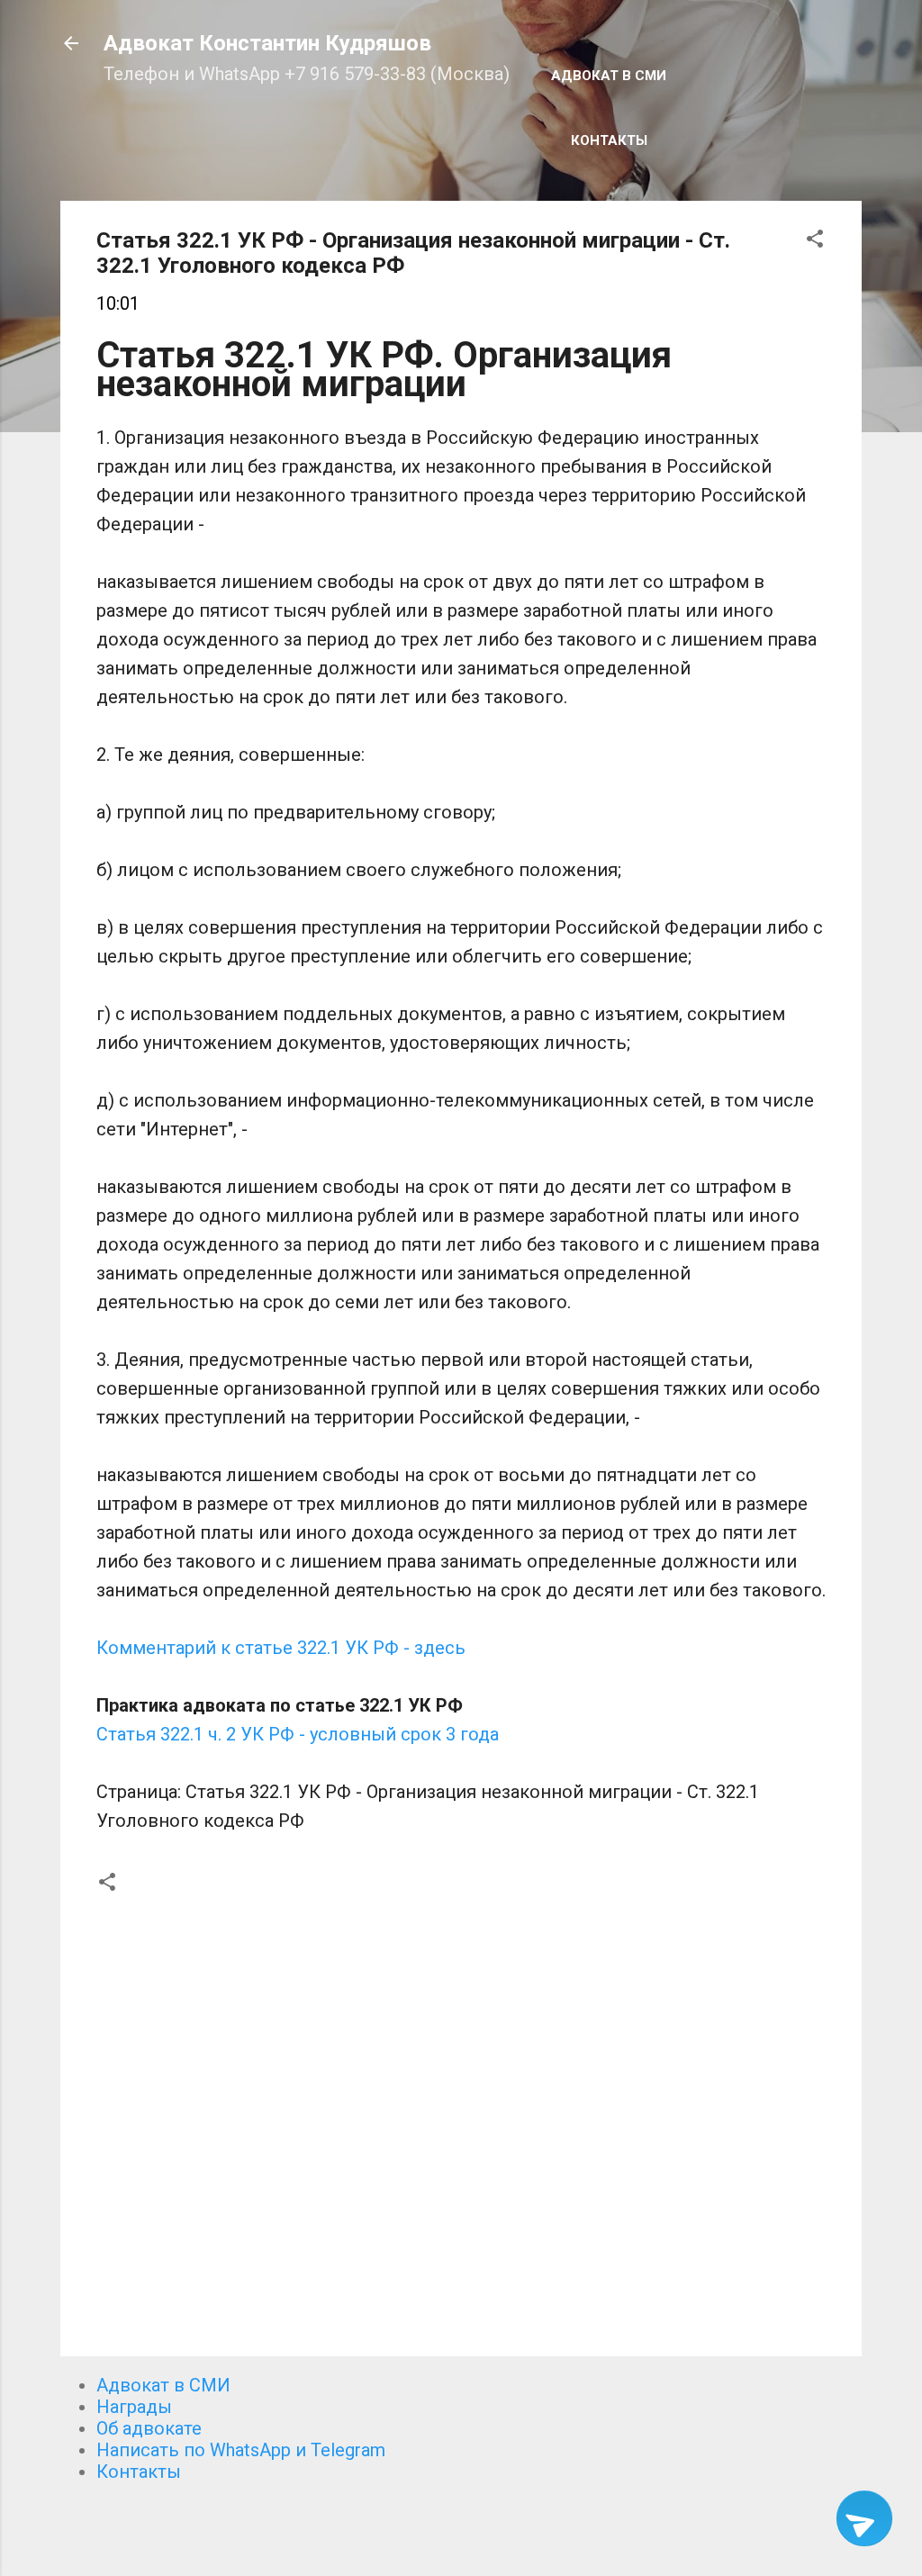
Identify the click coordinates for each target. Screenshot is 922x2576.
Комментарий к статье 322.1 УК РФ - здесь (281, 1648)
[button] (815, 241)
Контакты (609, 140)
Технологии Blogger (472, 2529)
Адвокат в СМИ (609, 76)
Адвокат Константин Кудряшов (267, 43)
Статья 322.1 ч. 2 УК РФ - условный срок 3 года (298, 1734)
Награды (134, 2407)
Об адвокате (149, 2428)
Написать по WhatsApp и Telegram (241, 2450)
